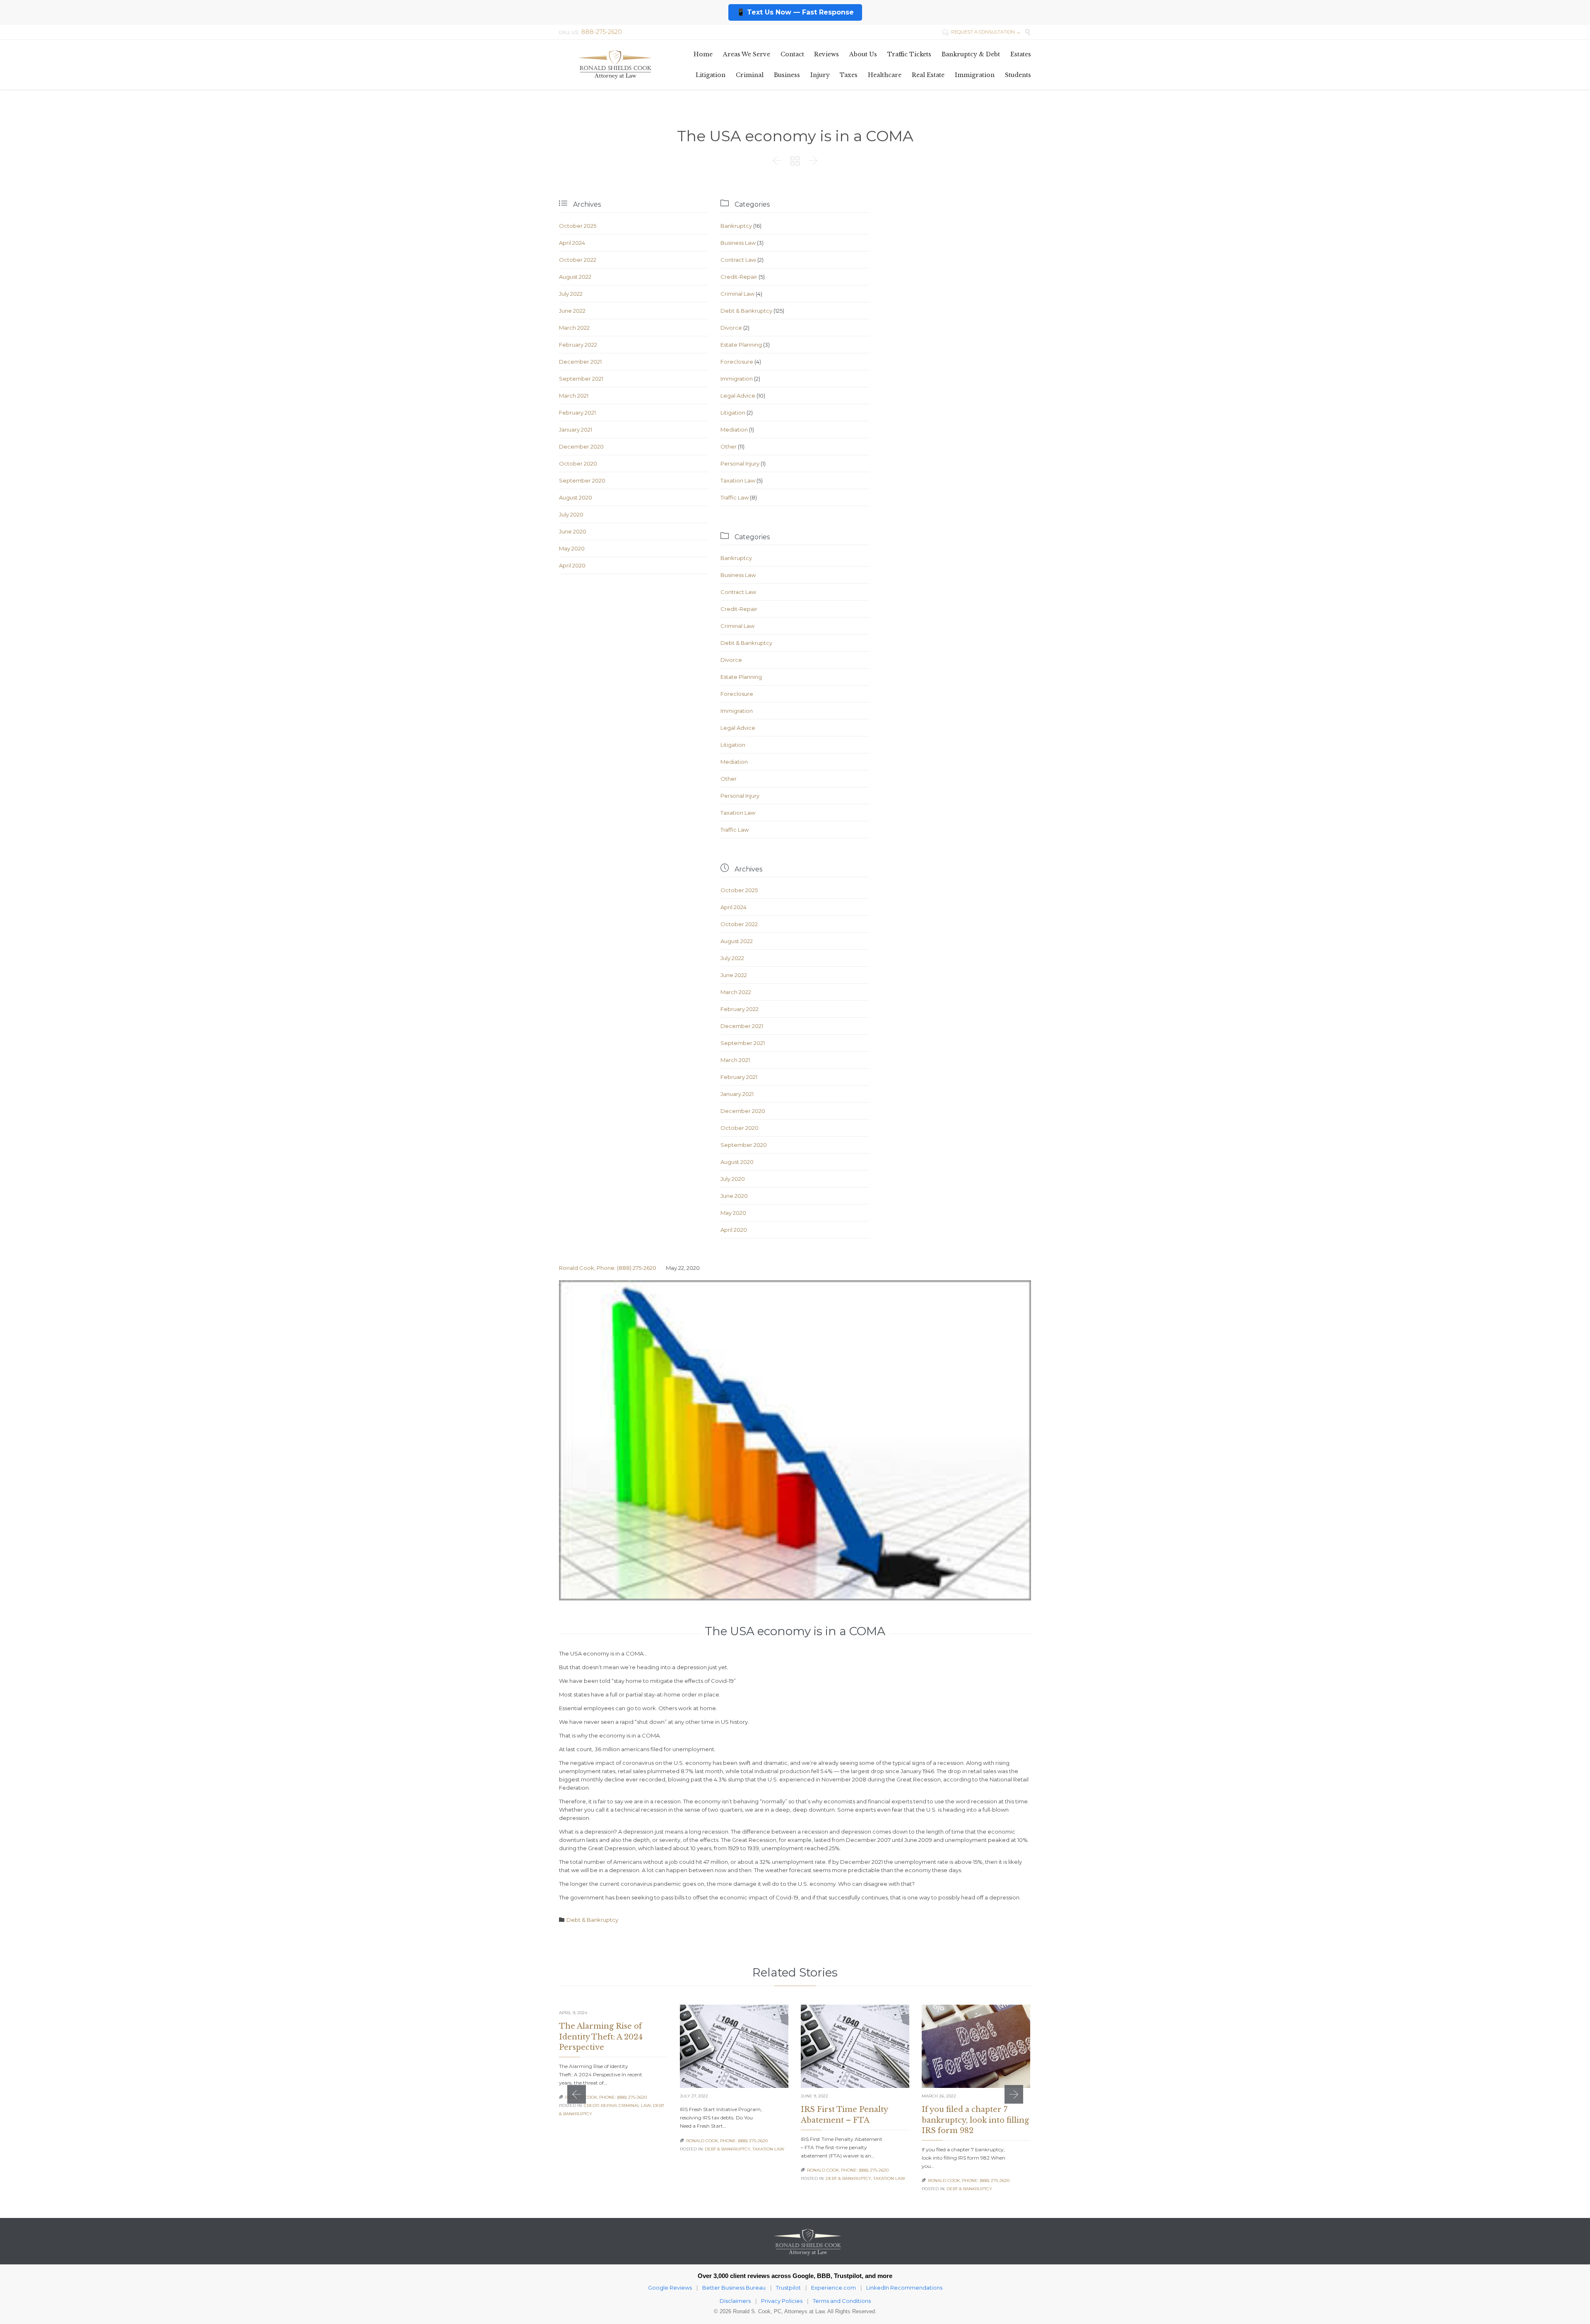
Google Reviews (670, 2288)
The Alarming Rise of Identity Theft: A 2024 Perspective (601, 2037)
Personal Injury (740, 463)
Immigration (737, 379)
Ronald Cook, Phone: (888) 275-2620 (608, 1268)
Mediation (734, 430)
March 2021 (574, 396)
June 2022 (572, 311)
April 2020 (572, 565)
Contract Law (738, 260)
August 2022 (575, 277)
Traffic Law (735, 497)
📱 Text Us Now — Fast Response (795, 12)
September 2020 (582, 480)
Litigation (733, 413)
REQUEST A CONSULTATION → (981, 32)
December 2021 (580, 362)
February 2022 (578, 345)
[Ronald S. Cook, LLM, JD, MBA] (615, 64)
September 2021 (581, 379)
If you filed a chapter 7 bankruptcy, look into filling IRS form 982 (975, 2120)
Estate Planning (741, 345)
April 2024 (572, 243)
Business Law (738, 243)
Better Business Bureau (734, 2288)
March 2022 (574, 328)
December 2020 (581, 446)
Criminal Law (737, 294)
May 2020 (572, 548)
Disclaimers (735, 2301)
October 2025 (578, 226)
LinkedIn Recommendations (904, 2288)
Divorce (731, 328)
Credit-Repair (739, 277)
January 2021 (576, 430)
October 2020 (578, 463)
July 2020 (571, 514)
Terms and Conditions (842, 2301)
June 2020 (573, 531)
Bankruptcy (736, 226)
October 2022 (578, 260)
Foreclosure (737, 362)
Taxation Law (738, 480)
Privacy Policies (782, 2301)
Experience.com (834, 2288)
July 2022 (571, 294)
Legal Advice (738, 396)
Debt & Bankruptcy (746, 311)
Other (729, 446)
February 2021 (577, 413)
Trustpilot (788, 2288)
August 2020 (576, 497)
